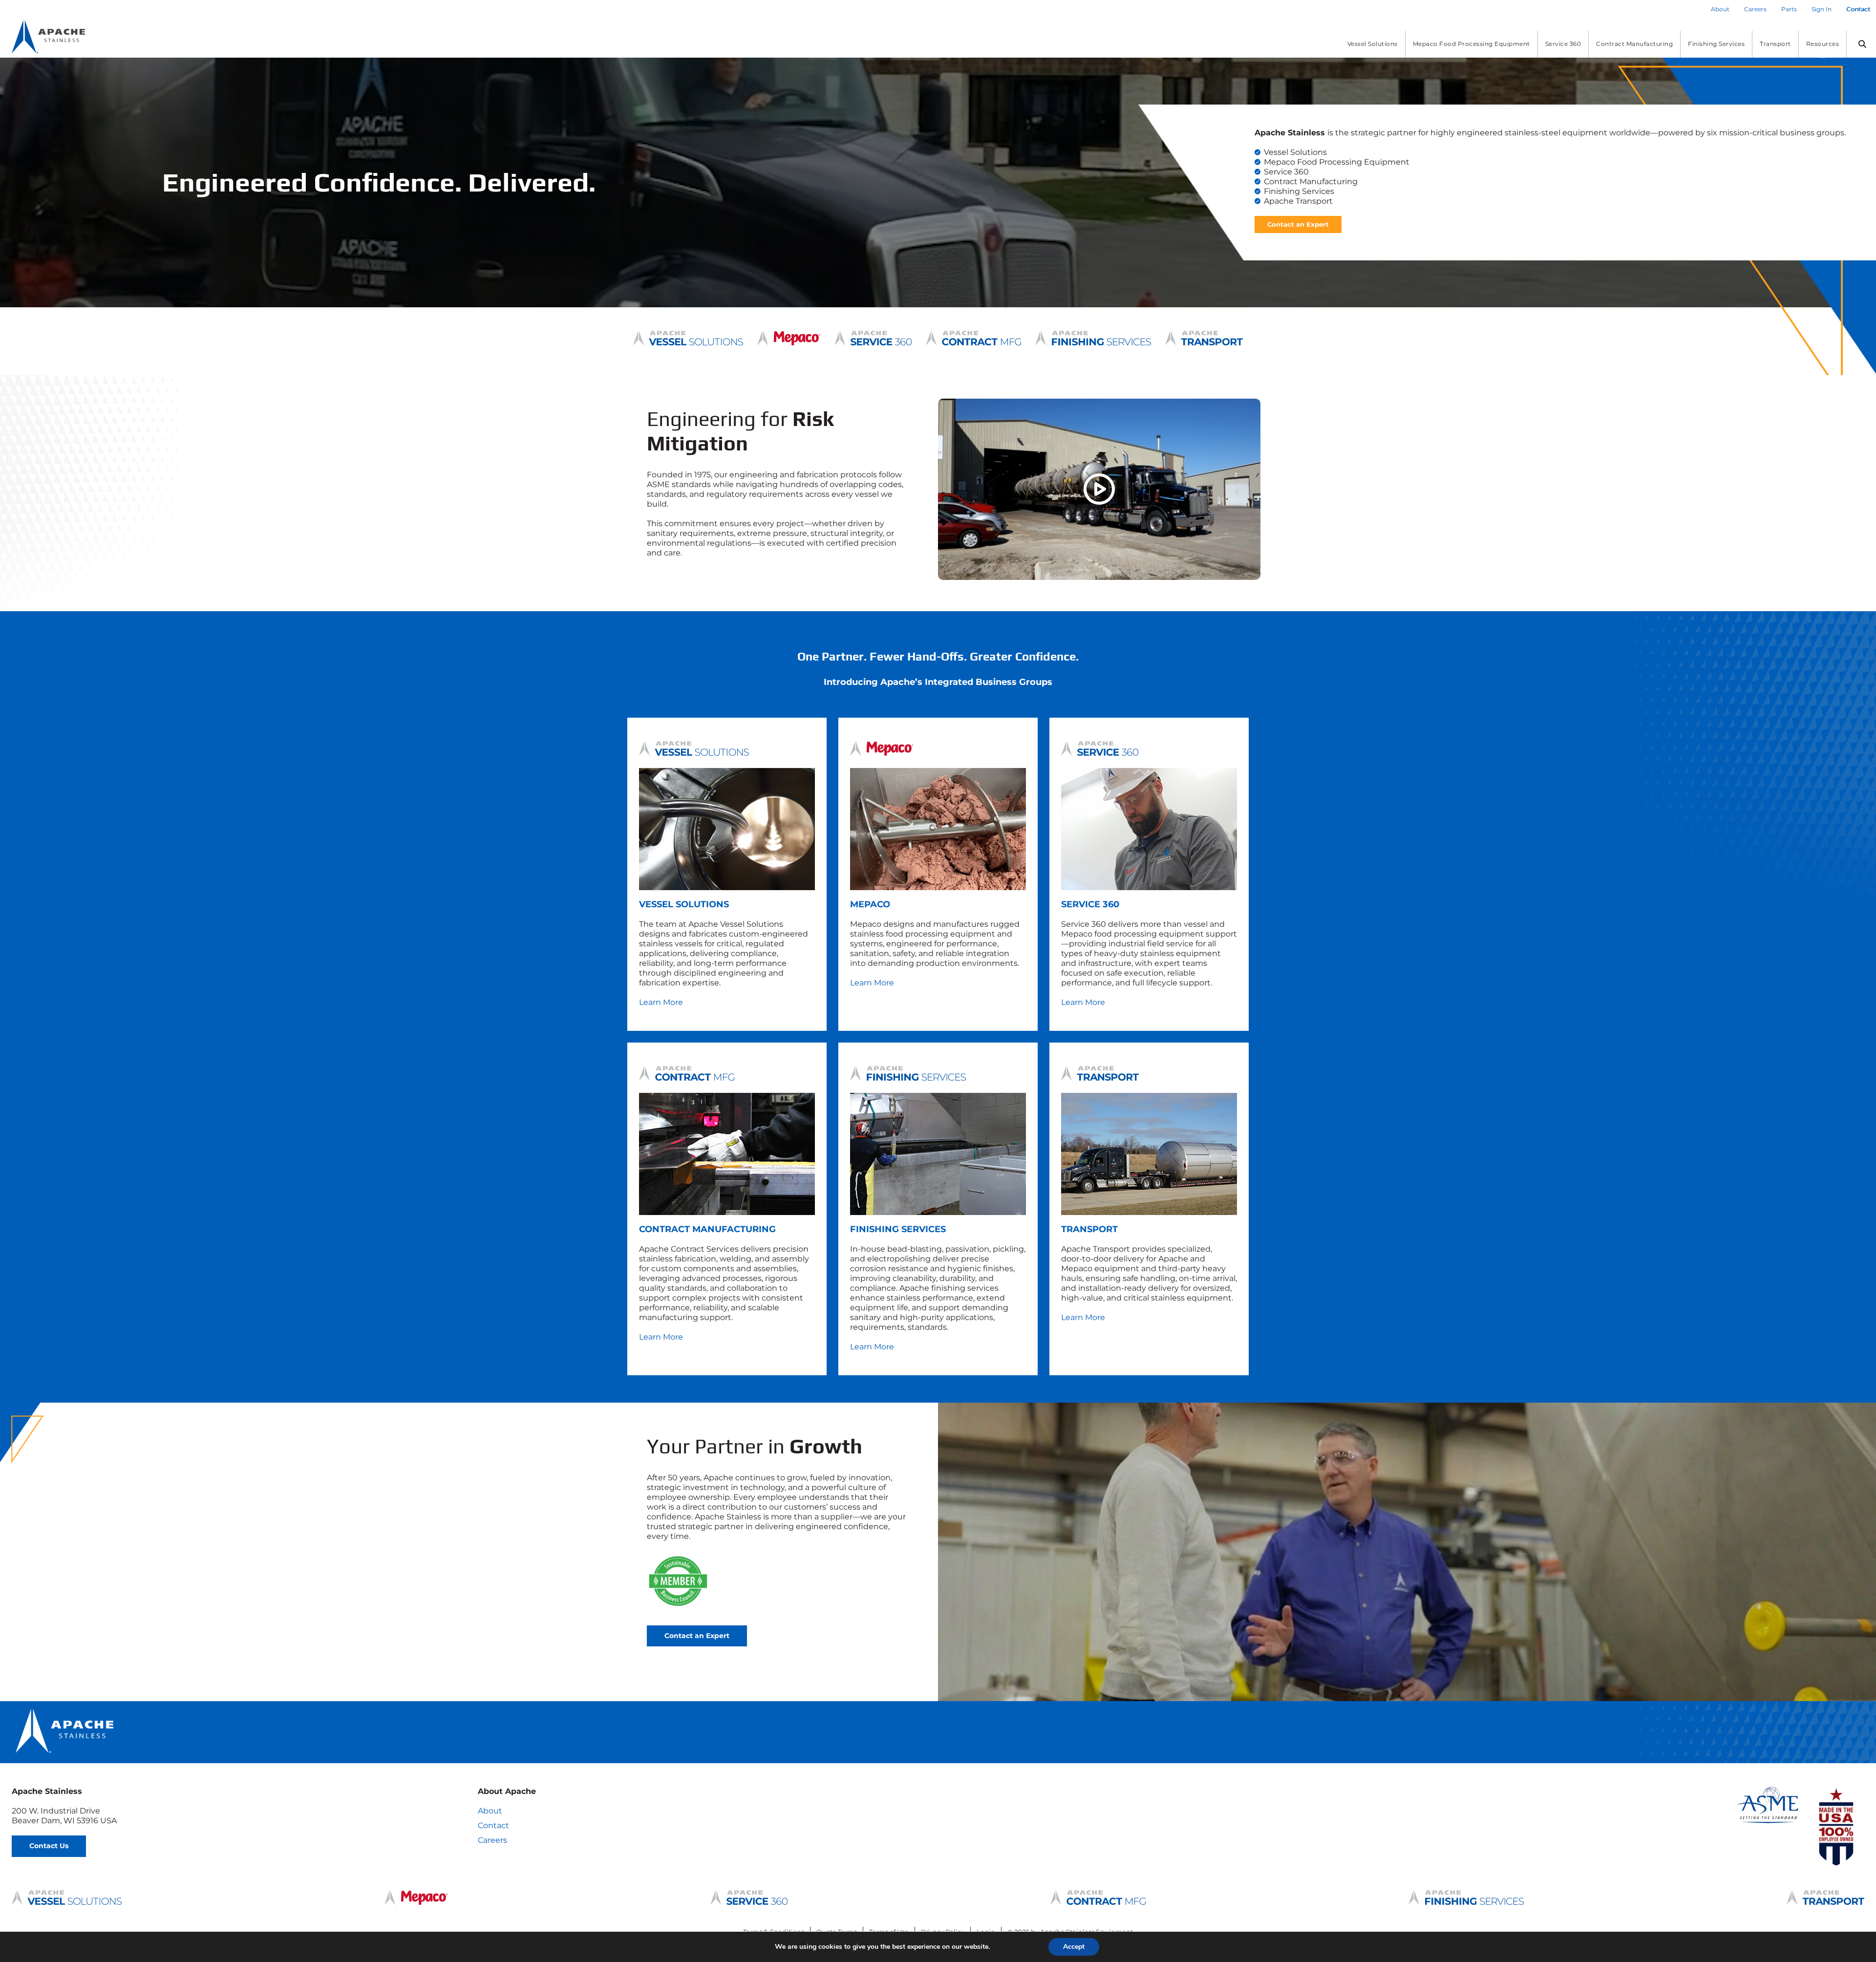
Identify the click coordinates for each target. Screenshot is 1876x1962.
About (490, 1811)
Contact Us (49, 1846)
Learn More (661, 1002)
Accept (1074, 1947)
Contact (493, 1825)
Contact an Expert (1298, 224)
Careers (492, 1840)
